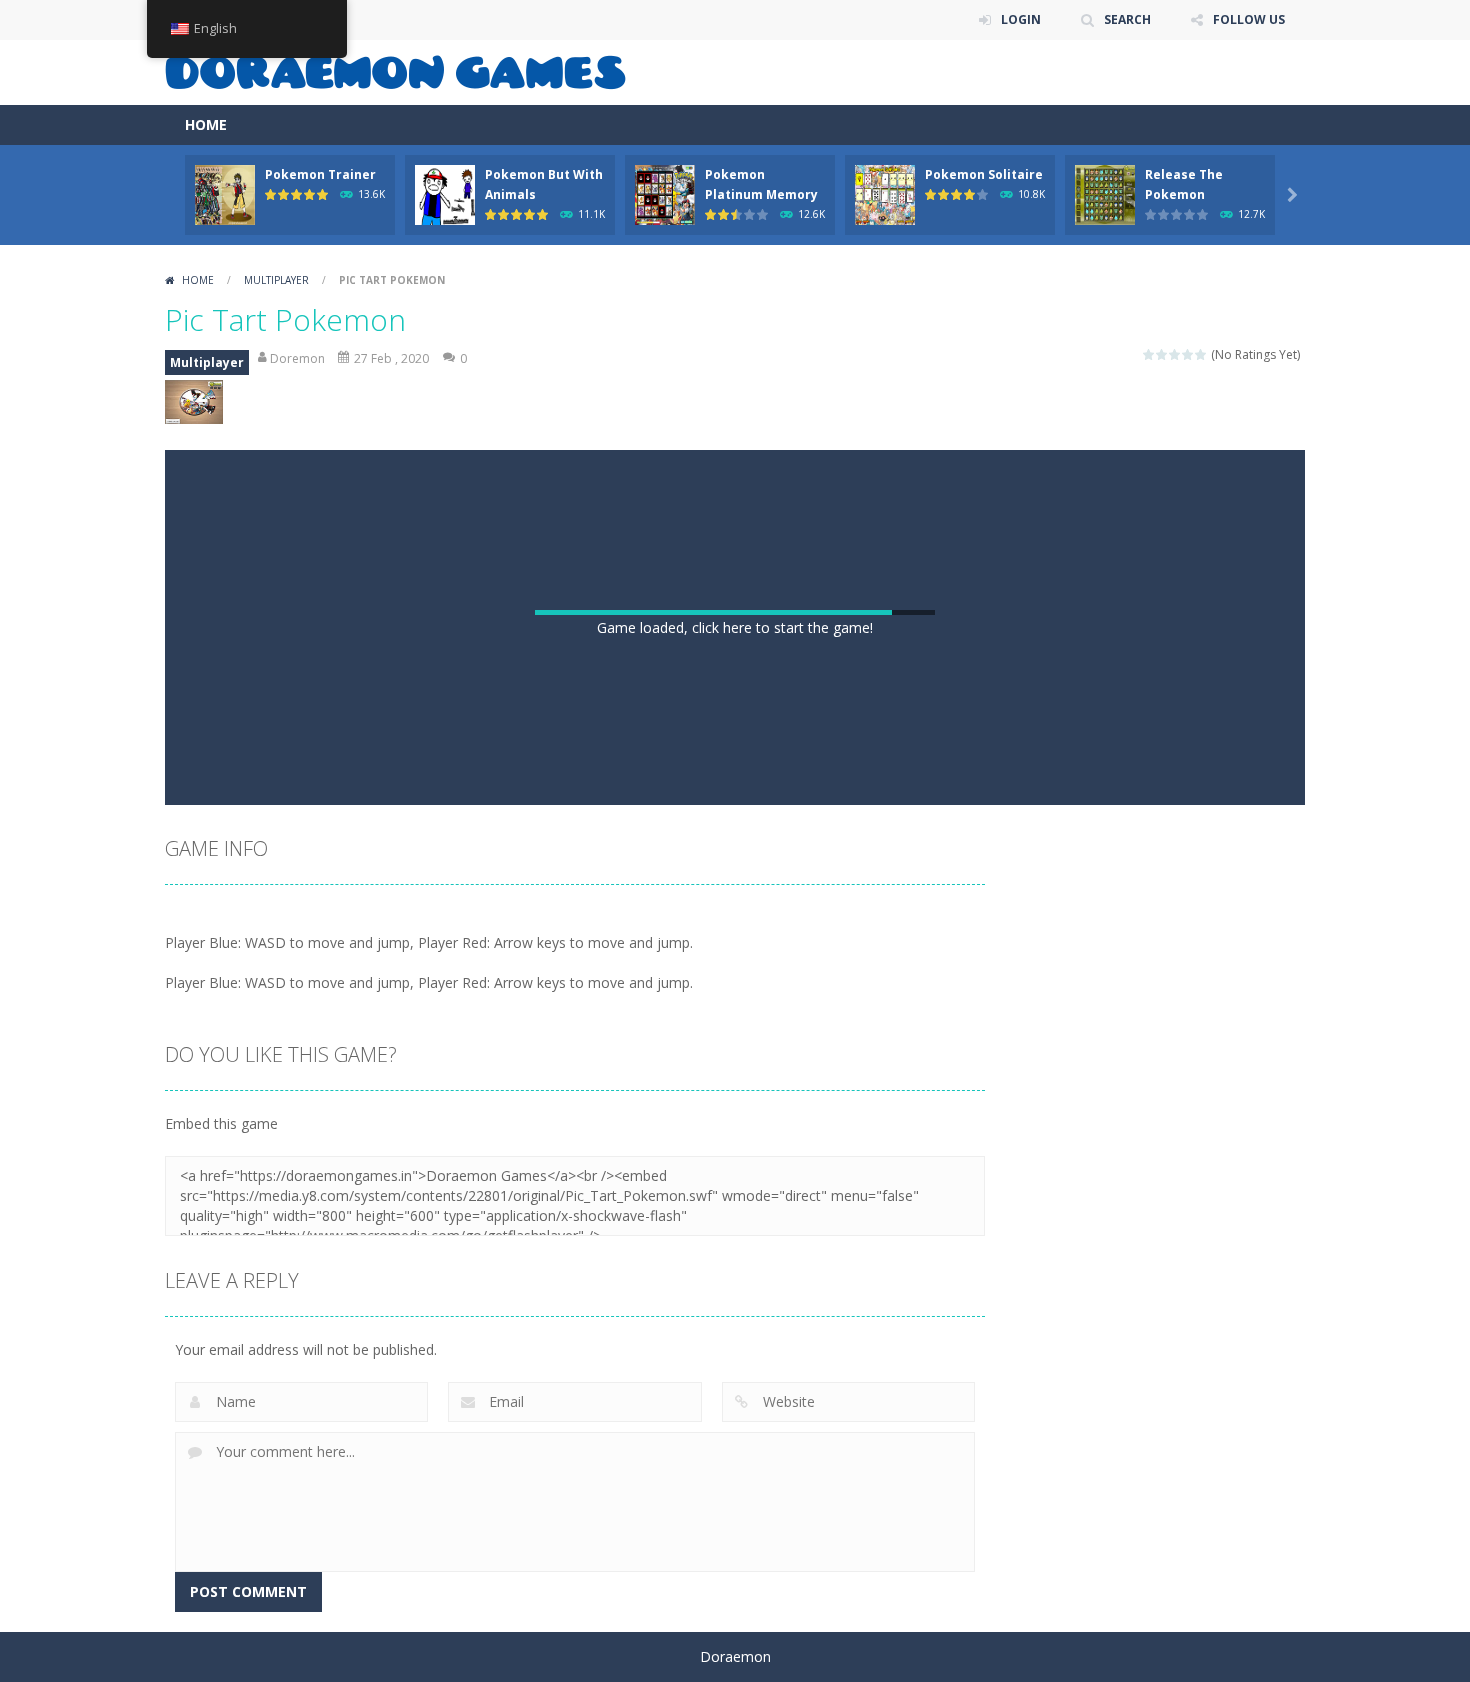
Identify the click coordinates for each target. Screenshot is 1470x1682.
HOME (206, 124)
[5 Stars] (1201, 354)
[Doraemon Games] (395, 70)
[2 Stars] (1162, 354)
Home (198, 280)
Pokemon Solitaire (984, 174)
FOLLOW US (1249, 19)
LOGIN (1021, 19)
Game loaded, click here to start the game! (735, 627)
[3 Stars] (1175, 354)
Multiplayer (276, 280)
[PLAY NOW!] (225, 193)
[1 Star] (1149, 354)
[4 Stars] (1188, 354)
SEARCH (1127, 19)
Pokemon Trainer (320, 174)
